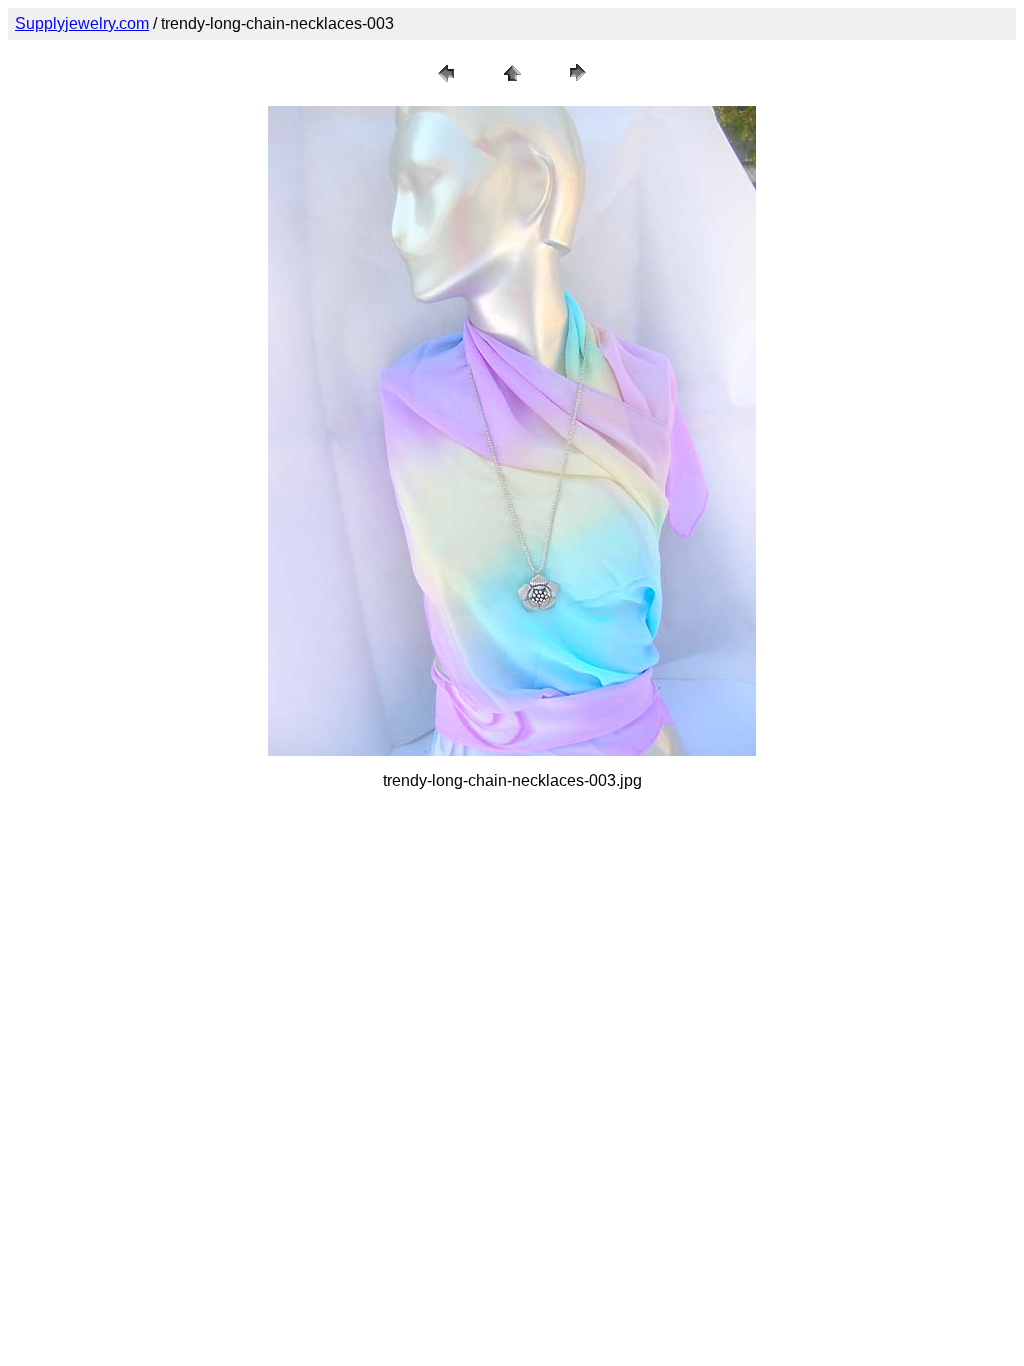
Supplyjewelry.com (82, 23)
